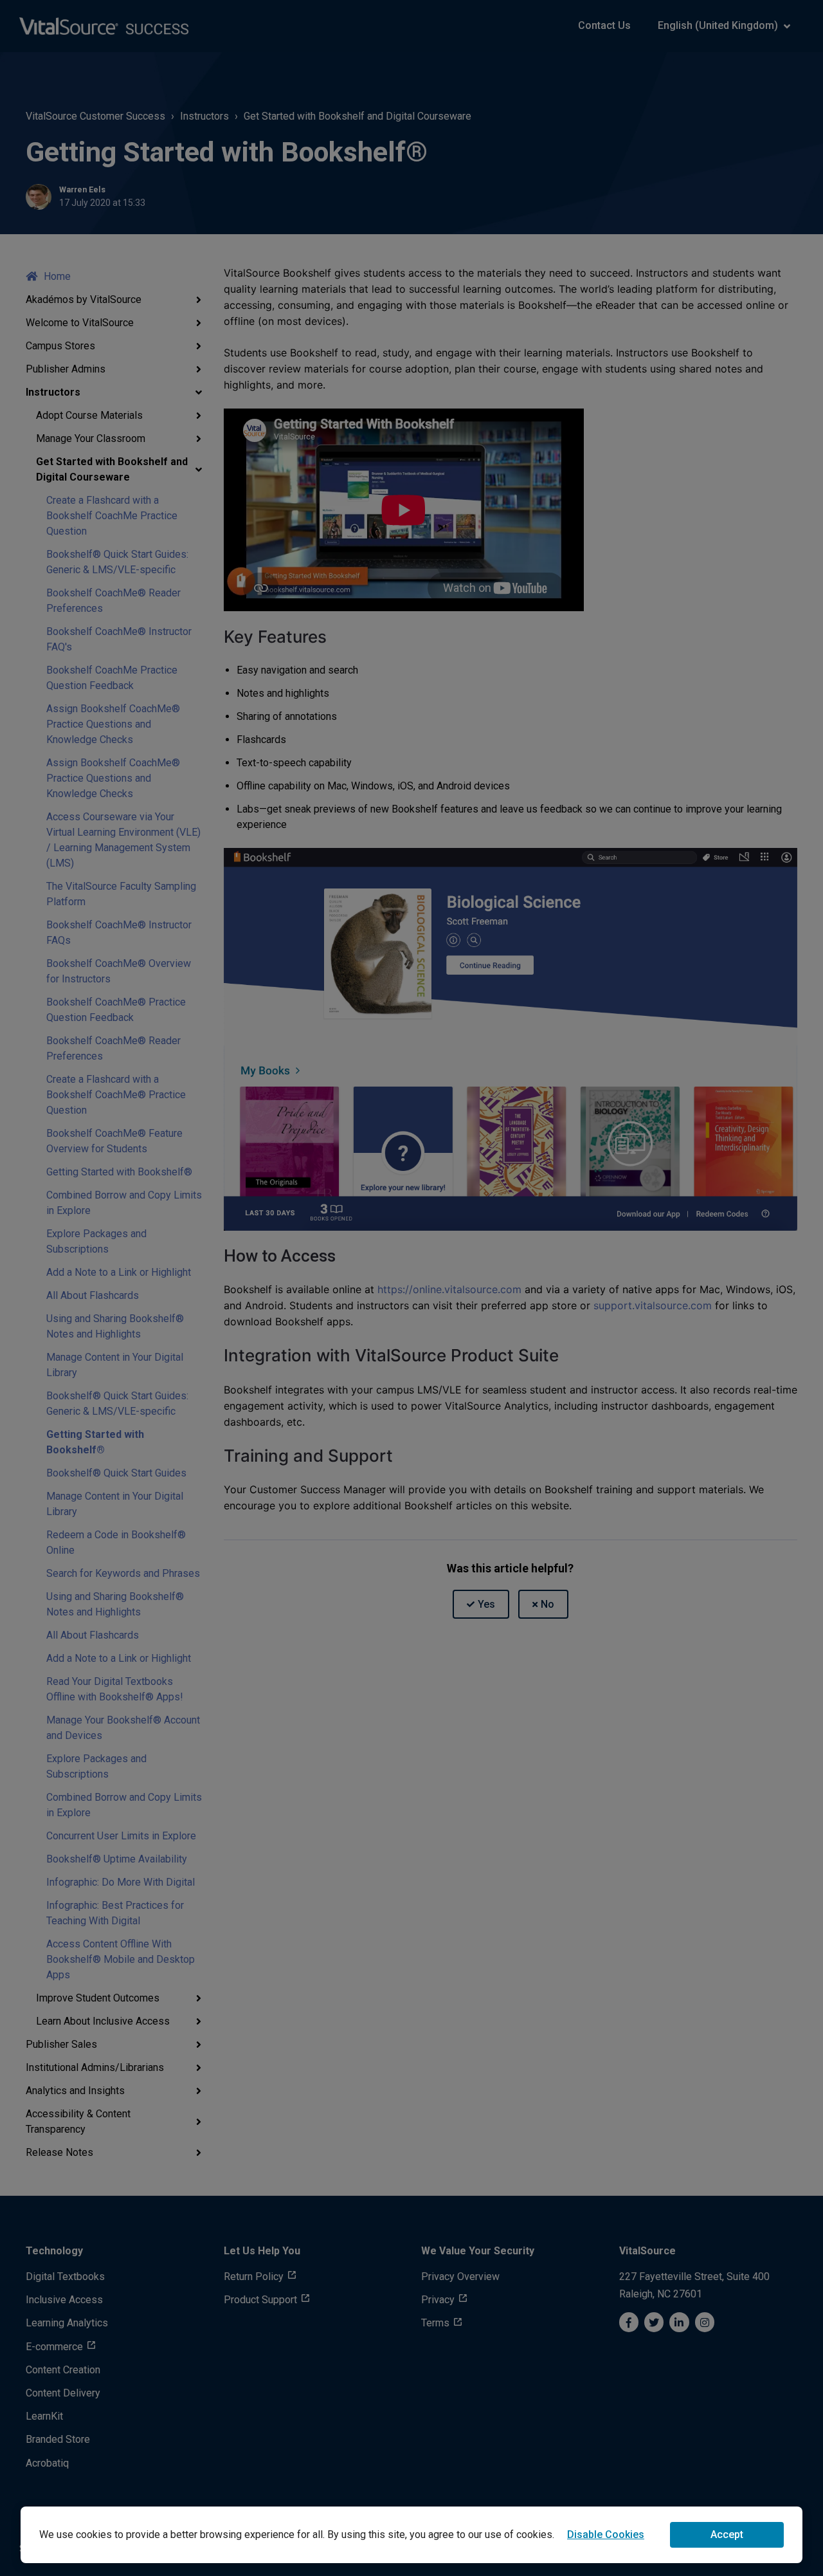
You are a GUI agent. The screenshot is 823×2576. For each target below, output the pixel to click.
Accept (727, 2535)
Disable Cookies (606, 2535)
